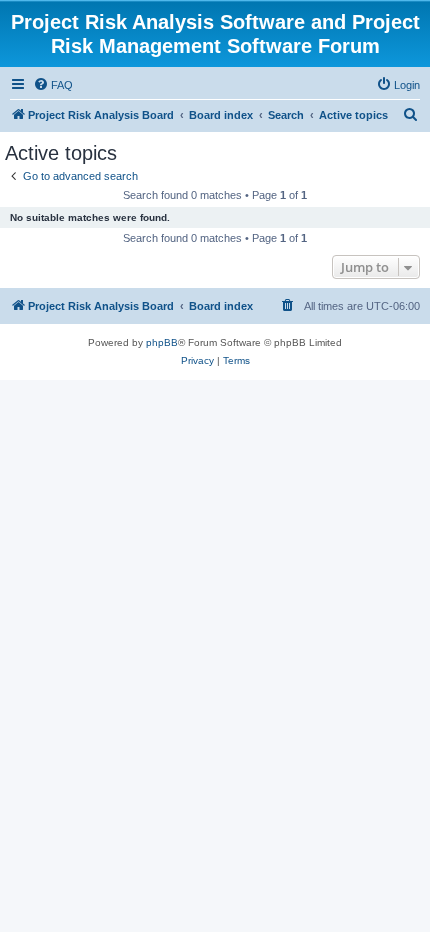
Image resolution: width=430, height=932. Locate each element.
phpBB (162, 342)
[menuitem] (53, 85)
